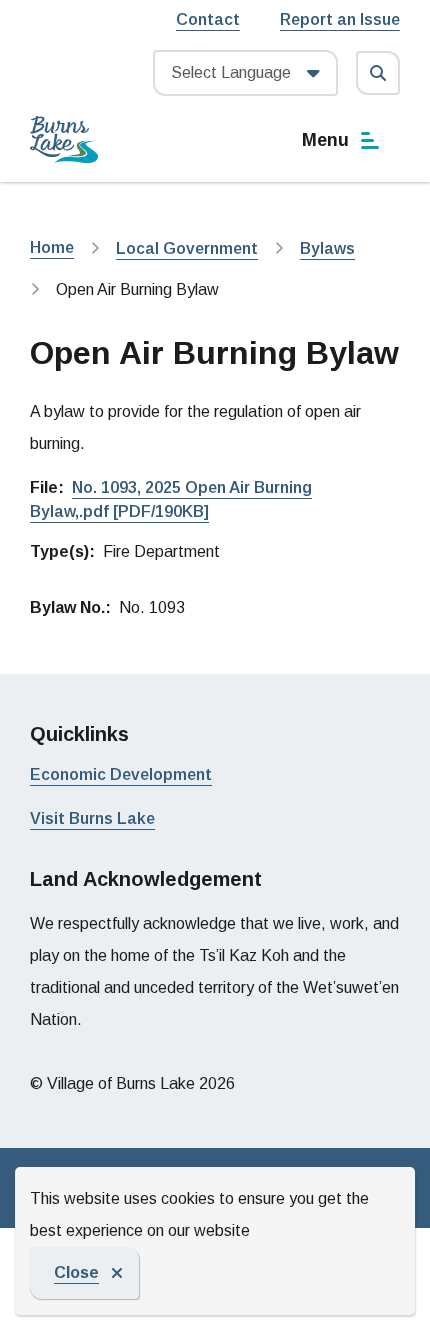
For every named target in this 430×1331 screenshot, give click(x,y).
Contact (208, 19)
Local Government (187, 248)
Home (52, 247)
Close (76, 1272)
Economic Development (121, 774)
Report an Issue (340, 19)
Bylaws (327, 248)
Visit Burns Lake (92, 818)
